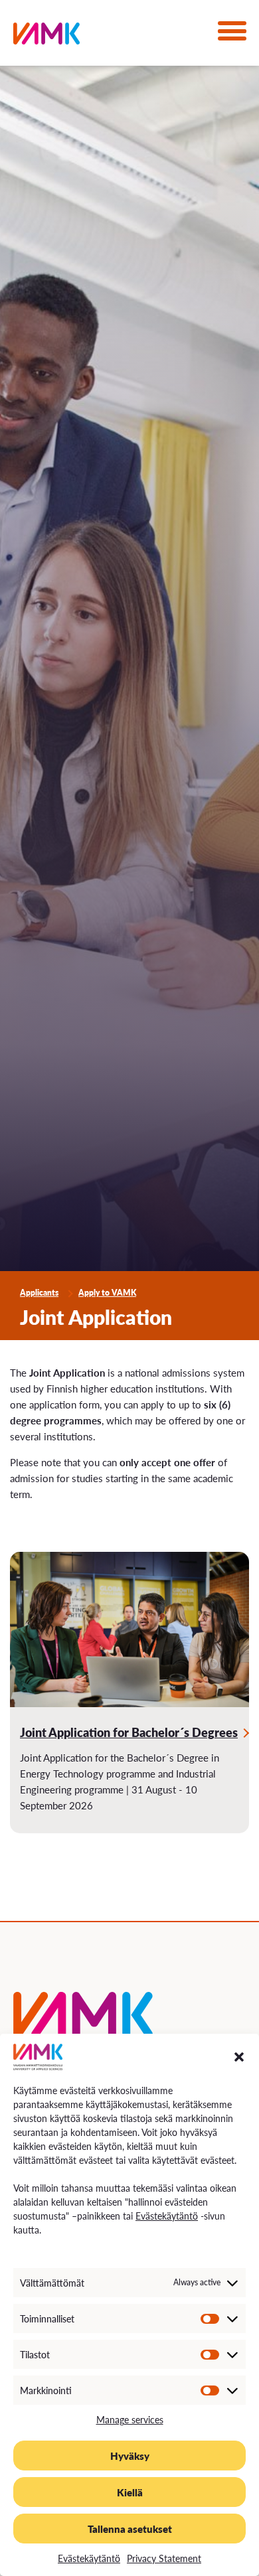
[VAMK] (46, 36)
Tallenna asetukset (130, 2529)
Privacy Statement (164, 2558)
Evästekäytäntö (167, 2216)
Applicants (39, 1293)
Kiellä (130, 2492)
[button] (239, 2057)
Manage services (130, 2419)
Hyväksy (130, 2456)
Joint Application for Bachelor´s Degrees (129, 1732)
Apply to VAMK (107, 1293)
